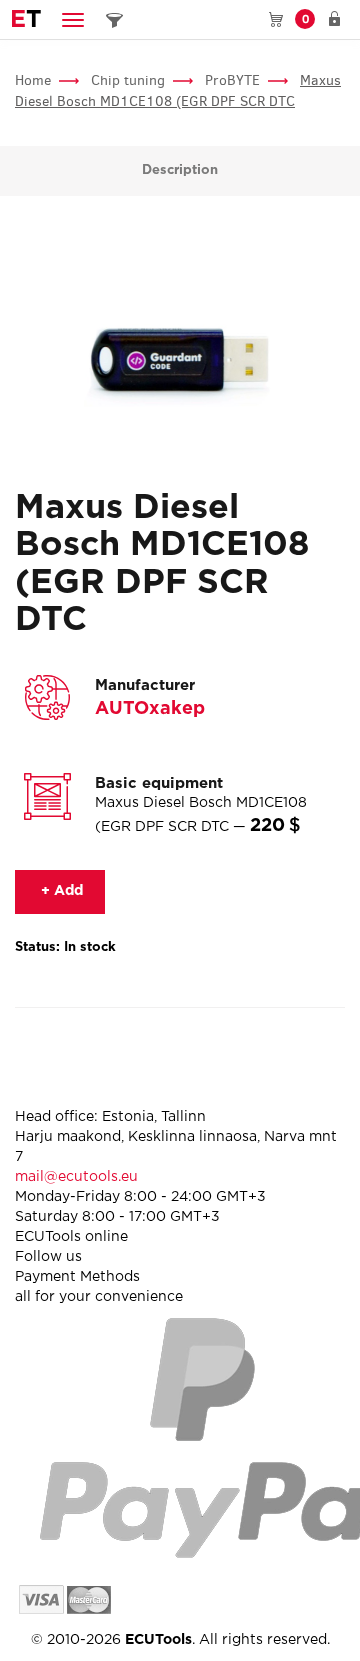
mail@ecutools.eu (76, 1177)
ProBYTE (232, 80)
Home (33, 80)
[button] (73, 19)
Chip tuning (128, 80)
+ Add (60, 891)
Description (180, 170)
